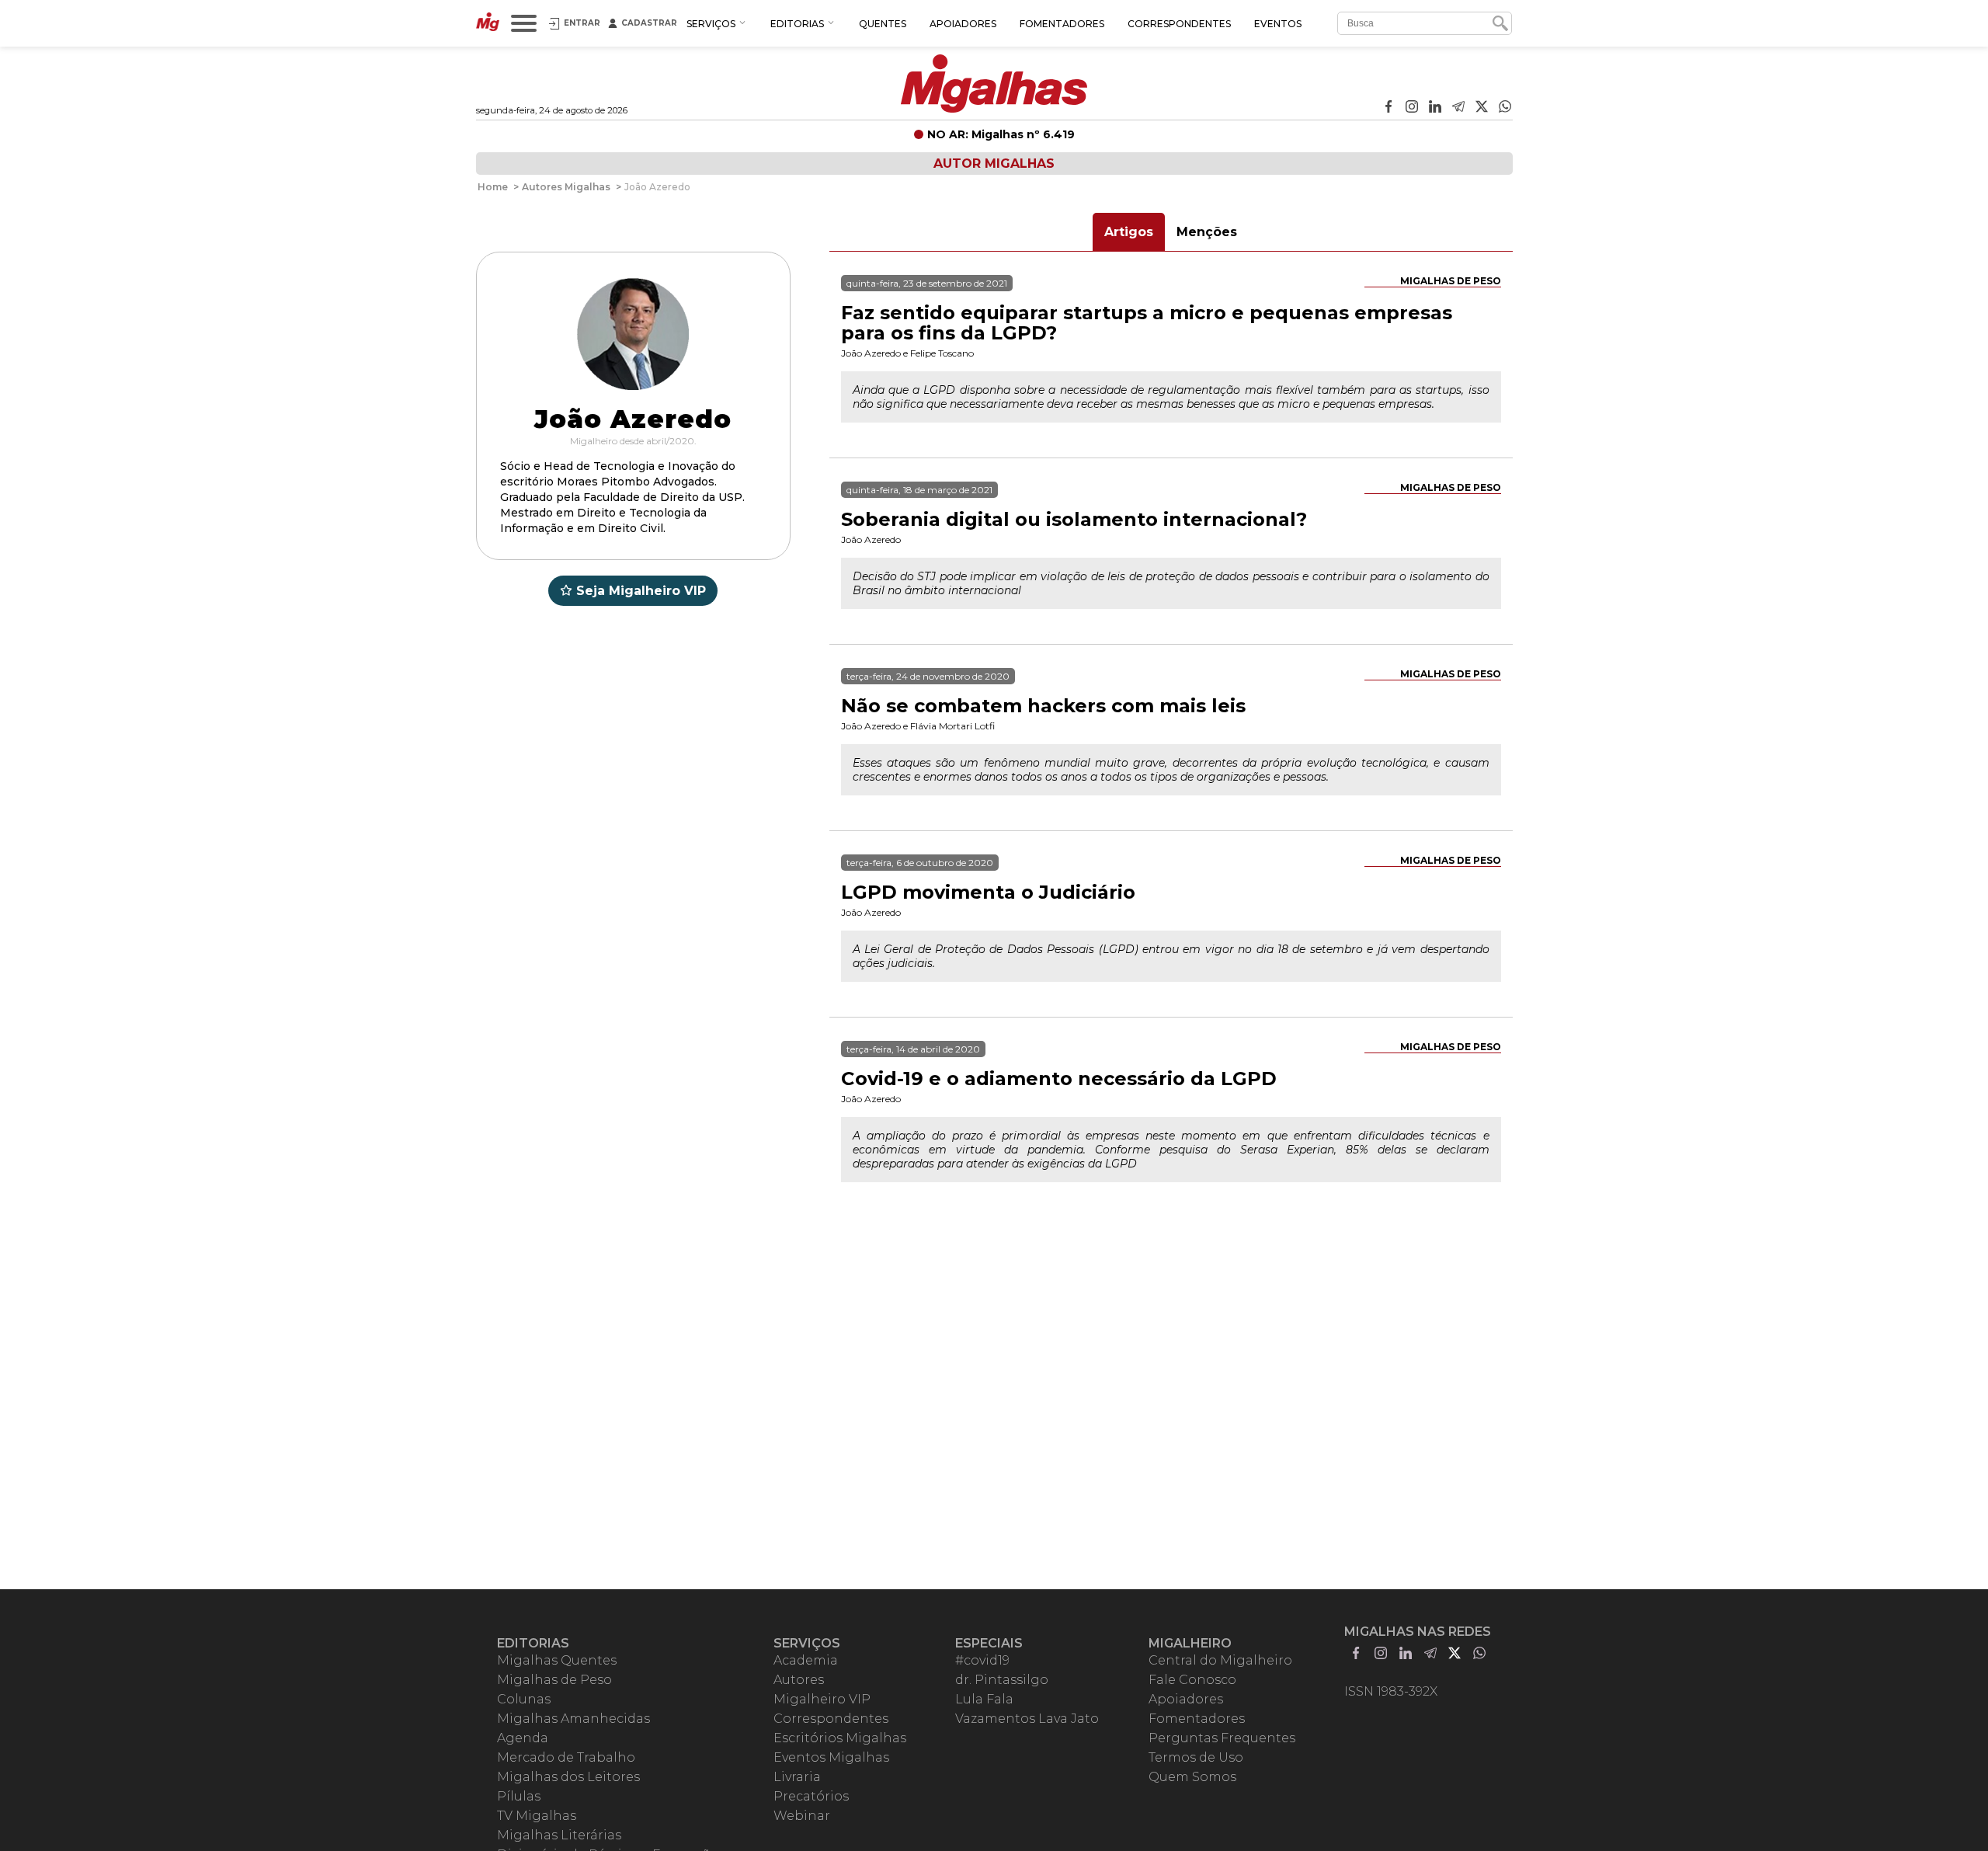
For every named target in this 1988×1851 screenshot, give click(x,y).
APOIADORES (963, 24)
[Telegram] (1458, 108)
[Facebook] (1388, 108)
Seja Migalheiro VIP (641, 591)
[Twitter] (1482, 108)
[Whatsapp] (1505, 108)
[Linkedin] (1435, 108)
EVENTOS (1278, 24)
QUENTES (883, 24)
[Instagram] (1412, 108)
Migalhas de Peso (1451, 281)
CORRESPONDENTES (1179, 24)
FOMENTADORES (1062, 24)
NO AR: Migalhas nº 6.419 (1001, 134)
